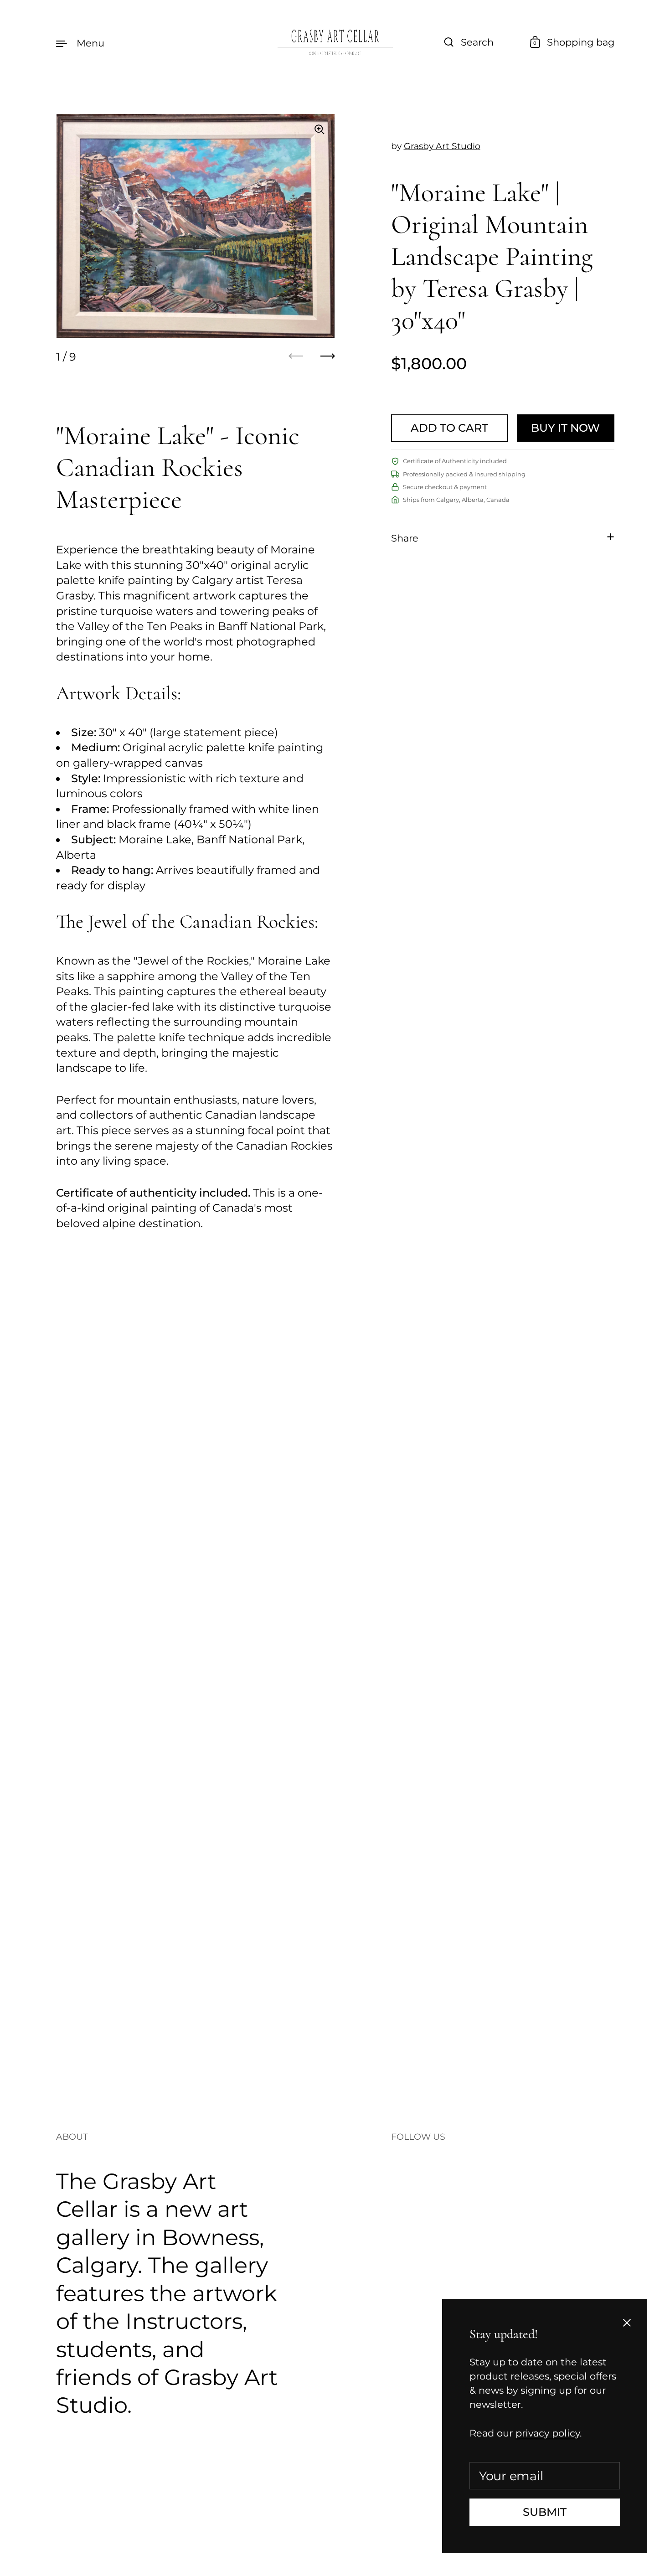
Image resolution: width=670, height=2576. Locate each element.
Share (405, 538)
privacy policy (548, 2433)
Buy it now (565, 428)
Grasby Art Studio (442, 146)
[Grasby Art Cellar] (335, 43)
